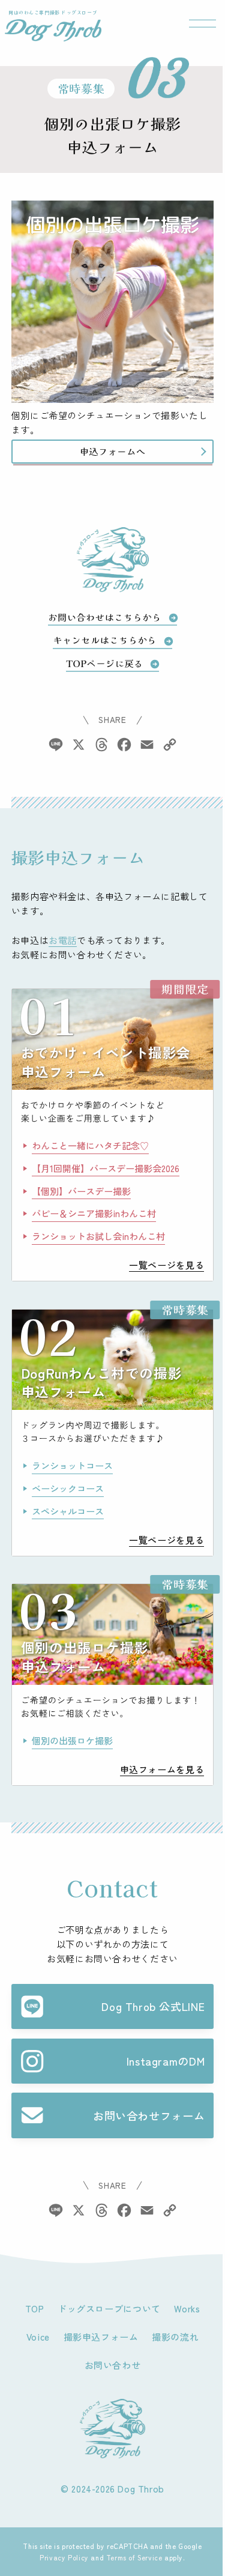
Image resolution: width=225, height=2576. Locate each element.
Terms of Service (134, 2557)
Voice (38, 2336)
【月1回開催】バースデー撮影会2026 (106, 1168)
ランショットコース (72, 1465)
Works (187, 2308)
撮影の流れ (175, 2336)
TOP (35, 2308)
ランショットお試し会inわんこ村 (98, 1236)
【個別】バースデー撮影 (81, 1191)
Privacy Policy (64, 2557)
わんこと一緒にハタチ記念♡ (90, 1145)
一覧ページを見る (166, 1265)
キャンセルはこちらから (105, 640)
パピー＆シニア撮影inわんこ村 (94, 1213)
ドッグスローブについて (109, 2308)
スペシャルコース (68, 1511)
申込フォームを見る (162, 1769)
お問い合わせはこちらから (105, 617)
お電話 (63, 940)
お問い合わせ (113, 2365)
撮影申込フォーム (101, 2336)
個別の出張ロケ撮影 (72, 1740)
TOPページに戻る (104, 664)
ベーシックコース (68, 1488)
